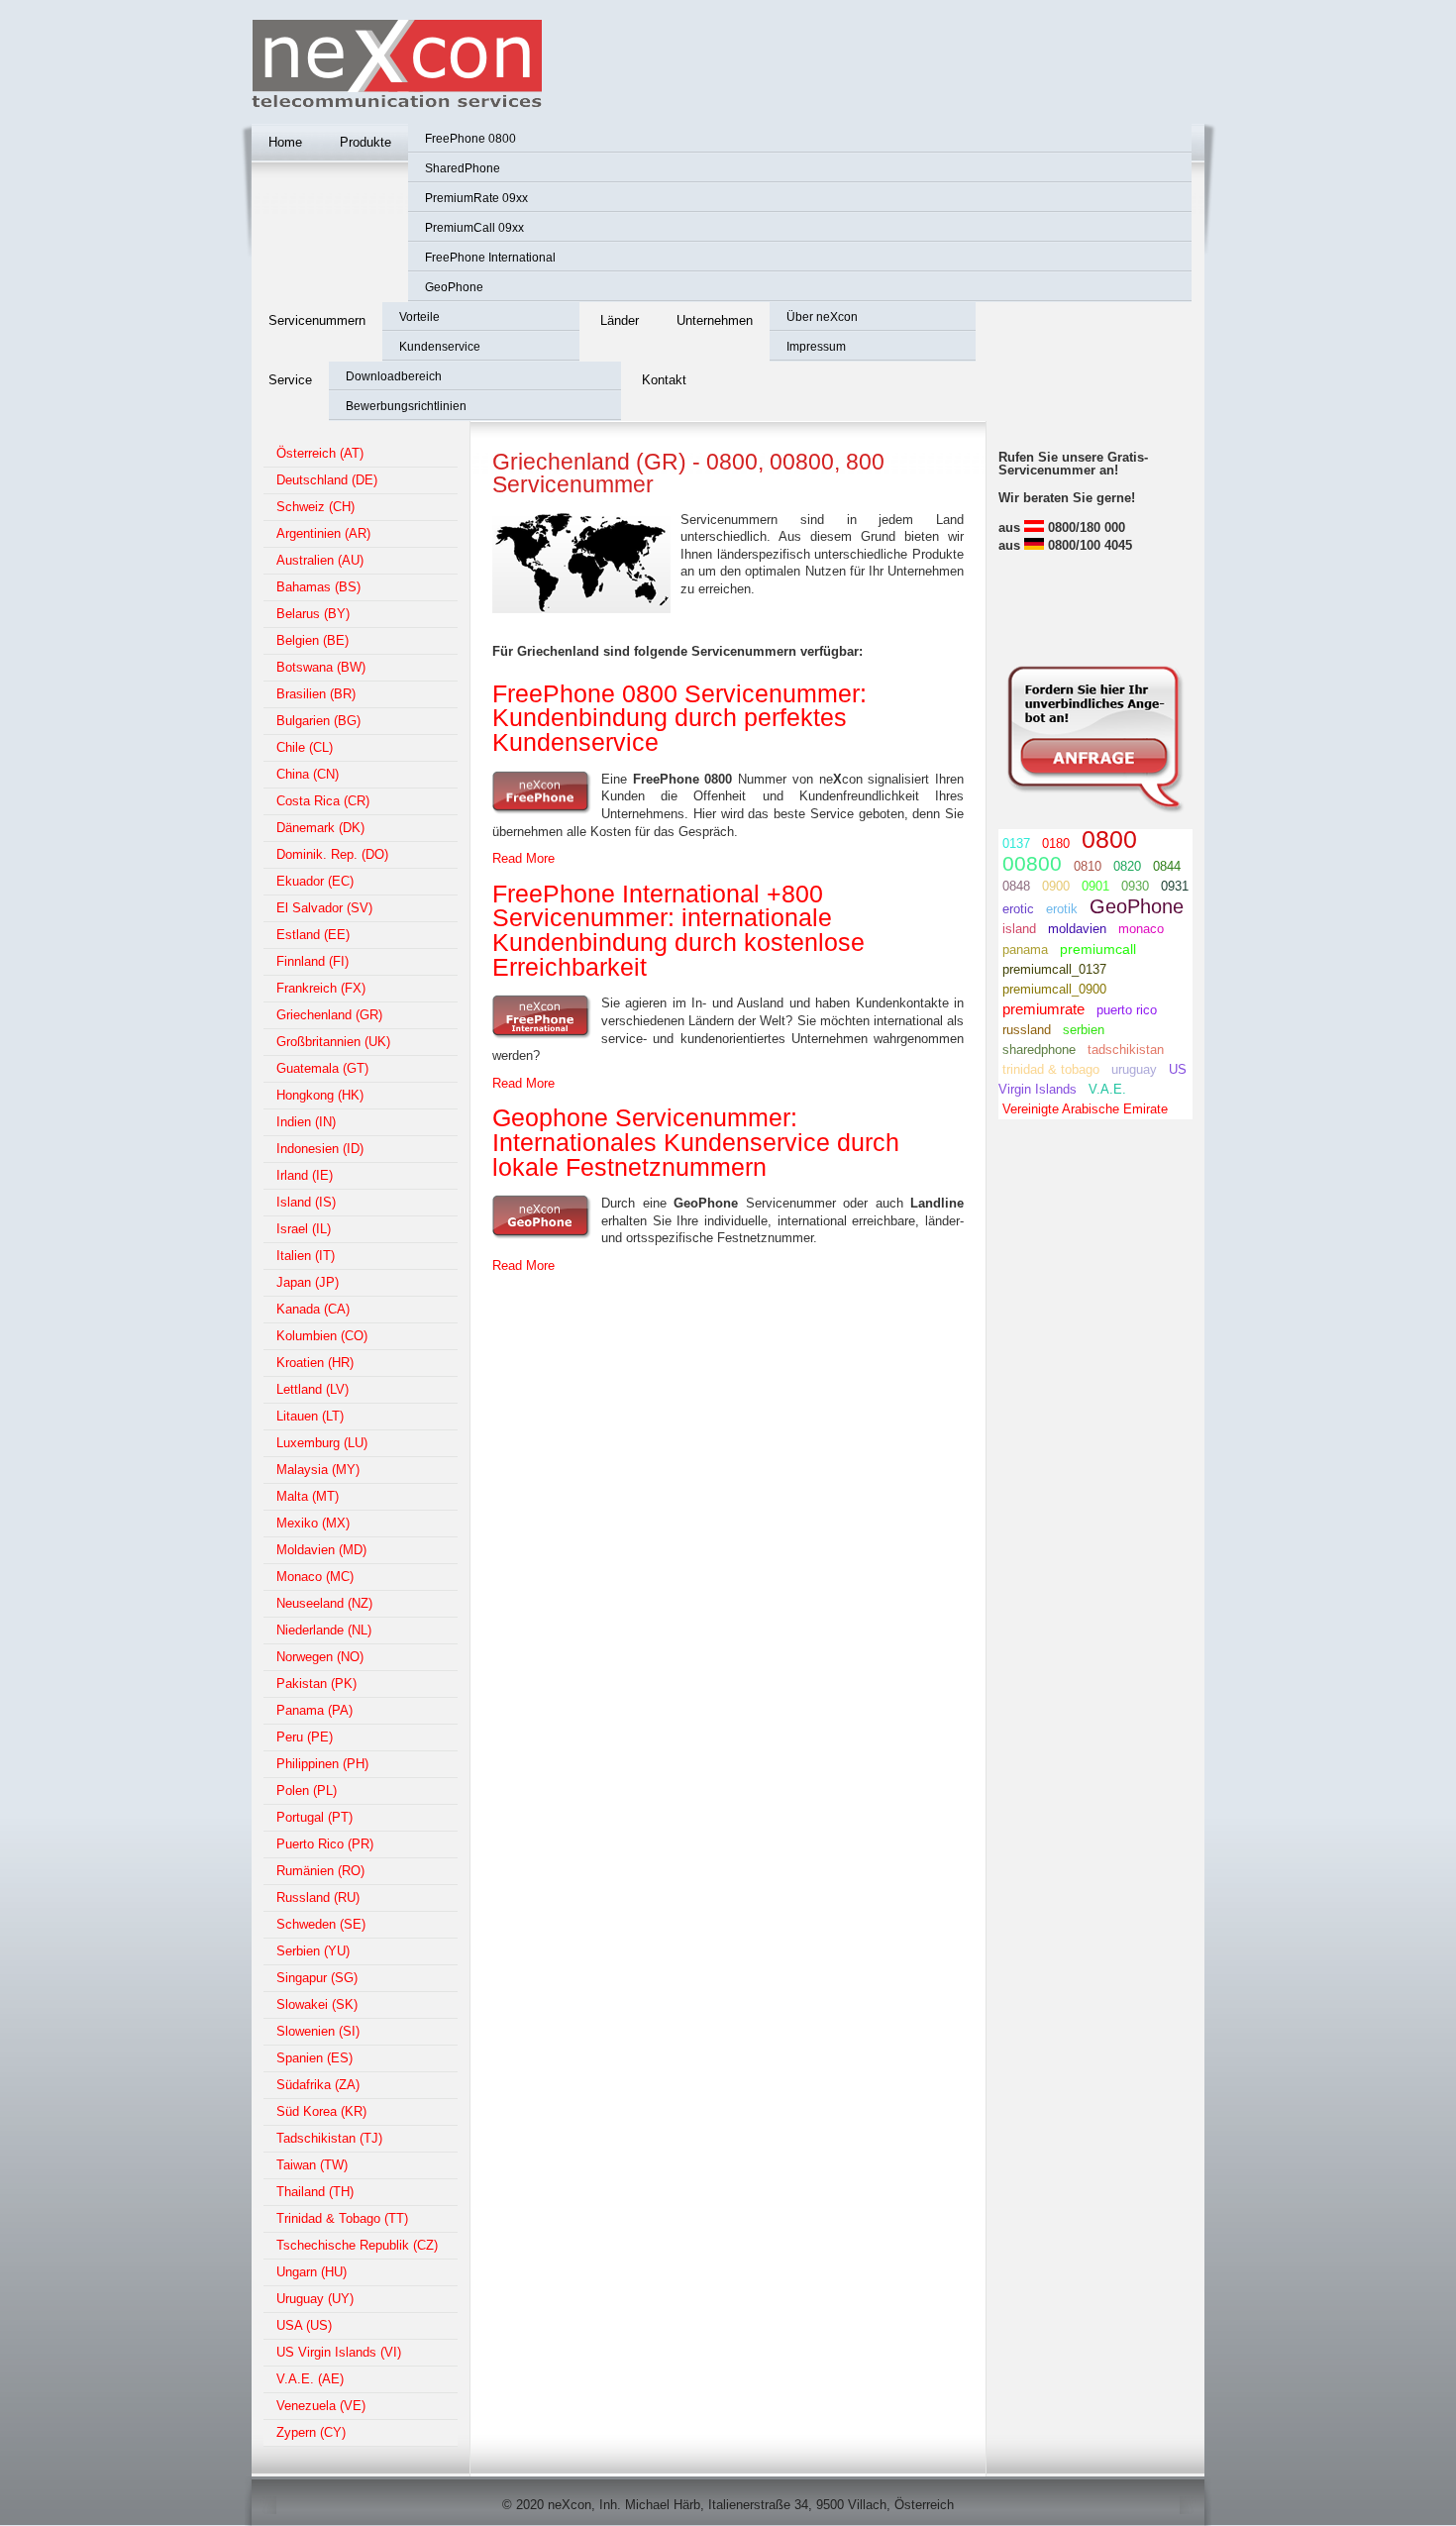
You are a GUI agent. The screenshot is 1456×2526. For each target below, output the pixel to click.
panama (1025, 949)
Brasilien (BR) (316, 694)
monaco (1141, 929)
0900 (1056, 886)
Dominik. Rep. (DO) (332, 854)
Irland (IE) (305, 1175)
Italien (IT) (306, 1256)
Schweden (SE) (321, 1924)
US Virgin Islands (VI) (339, 2352)
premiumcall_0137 (1054, 969)
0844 (1167, 866)
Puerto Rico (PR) (325, 1844)
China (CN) (308, 774)
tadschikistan (1126, 1050)
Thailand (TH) (315, 2192)
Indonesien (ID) (320, 1149)
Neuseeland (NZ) (324, 1603)
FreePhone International (490, 258)
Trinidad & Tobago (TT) (342, 2218)
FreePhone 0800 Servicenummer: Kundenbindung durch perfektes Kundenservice (679, 718)
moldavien (1077, 929)
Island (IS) (306, 1202)
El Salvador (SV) (324, 908)
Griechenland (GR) (329, 1015)
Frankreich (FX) (321, 988)
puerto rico (1127, 1010)
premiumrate (1043, 1009)
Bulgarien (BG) (318, 721)
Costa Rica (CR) (323, 801)
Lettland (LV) (312, 1389)
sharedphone (1039, 1050)
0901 (1095, 886)
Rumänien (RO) (320, 1871)
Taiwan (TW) (312, 2165)
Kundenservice (440, 347)
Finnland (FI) (312, 961)
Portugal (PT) (314, 1817)
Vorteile (419, 317)
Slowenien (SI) (318, 2031)
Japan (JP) (308, 1282)
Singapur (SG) (317, 1978)
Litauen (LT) (310, 1416)
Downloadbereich (394, 376)
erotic (1018, 909)
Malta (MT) (308, 1496)
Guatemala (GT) (322, 1068)
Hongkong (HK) (320, 1095)
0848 (1016, 886)
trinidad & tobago (1051, 1069)
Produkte (365, 142)
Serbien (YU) (313, 1951)
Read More (523, 858)
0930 (1135, 886)
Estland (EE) (313, 935)
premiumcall (1098, 949)
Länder (620, 320)
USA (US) (304, 2325)
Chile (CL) (305, 747)
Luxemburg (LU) (322, 1443)
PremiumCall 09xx (474, 228)
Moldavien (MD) (321, 1550)
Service (290, 380)
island (1019, 929)
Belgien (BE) (312, 640)
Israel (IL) (304, 1229)
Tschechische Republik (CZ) (357, 2245)
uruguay (1134, 1069)
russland (1027, 1030)
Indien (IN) (306, 1122)
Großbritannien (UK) (333, 1042)
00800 (1032, 863)
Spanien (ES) (314, 2058)
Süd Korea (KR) (321, 2111)
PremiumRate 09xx (476, 198)
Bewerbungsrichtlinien (406, 406)
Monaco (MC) (315, 1577)
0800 (1109, 839)
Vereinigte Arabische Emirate (1085, 1109)
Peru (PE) (305, 1737)
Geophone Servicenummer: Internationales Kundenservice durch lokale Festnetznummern (696, 1142)
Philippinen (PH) (322, 1764)
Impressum (816, 347)
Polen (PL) (307, 1790)
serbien (1084, 1030)
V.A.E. (1107, 1089)
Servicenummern (317, 320)
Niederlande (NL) (324, 1630)
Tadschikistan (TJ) (329, 2138)
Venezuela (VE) (321, 2406)
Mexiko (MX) (313, 1523)
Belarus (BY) (313, 614)
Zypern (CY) (311, 2432)
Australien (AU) (320, 560)
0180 (1056, 843)
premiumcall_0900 (1054, 989)
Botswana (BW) (321, 667)
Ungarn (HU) (312, 2272)
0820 (1127, 866)
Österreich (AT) (320, 453)
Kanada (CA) (313, 1309)
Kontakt (664, 380)
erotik (1062, 909)
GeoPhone (454, 287)
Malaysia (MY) (318, 1470)
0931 (1175, 886)
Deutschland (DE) (327, 480)
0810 (1088, 866)
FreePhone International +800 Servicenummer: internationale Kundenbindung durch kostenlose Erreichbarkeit (678, 931)
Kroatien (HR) (315, 1363)
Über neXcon (822, 317)
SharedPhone (463, 168)
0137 (1016, 843)
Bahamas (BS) (318, 587)
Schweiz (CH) (315, 507)
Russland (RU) (318, 1897)
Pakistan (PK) (316, 1684)
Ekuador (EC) (315, 881)
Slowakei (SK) (317, 2004)
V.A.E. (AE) (310, 2379)
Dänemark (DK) (320, 828)
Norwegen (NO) (320, 1657)
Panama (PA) (314, 1710)
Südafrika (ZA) (318, 2085)
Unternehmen (715, 320)
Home (285, 142)
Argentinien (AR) (323, 533)
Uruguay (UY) (315, 2299)
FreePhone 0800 (470, 139)
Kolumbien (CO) (322, 1336)
